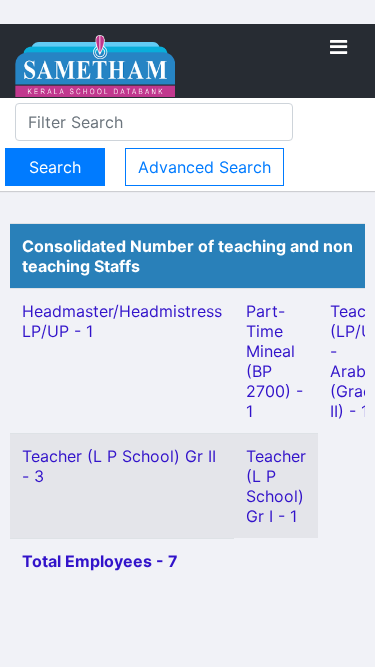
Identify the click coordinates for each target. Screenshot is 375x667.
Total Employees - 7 (100, 561)
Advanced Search (204, 167)
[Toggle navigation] (338, 47)
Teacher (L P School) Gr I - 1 (276, 486)
